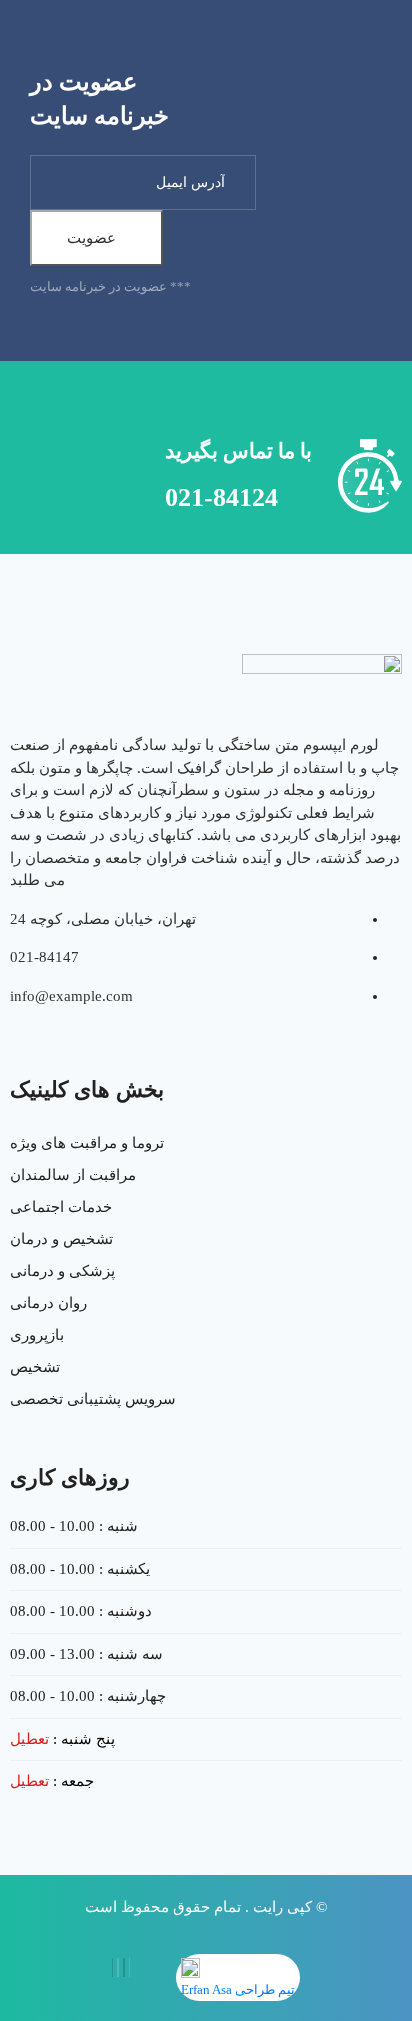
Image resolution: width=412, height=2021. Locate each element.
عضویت (91, 238)
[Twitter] (124, 1967)
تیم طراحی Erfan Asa (238, 1989)
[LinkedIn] (118, 1967)
